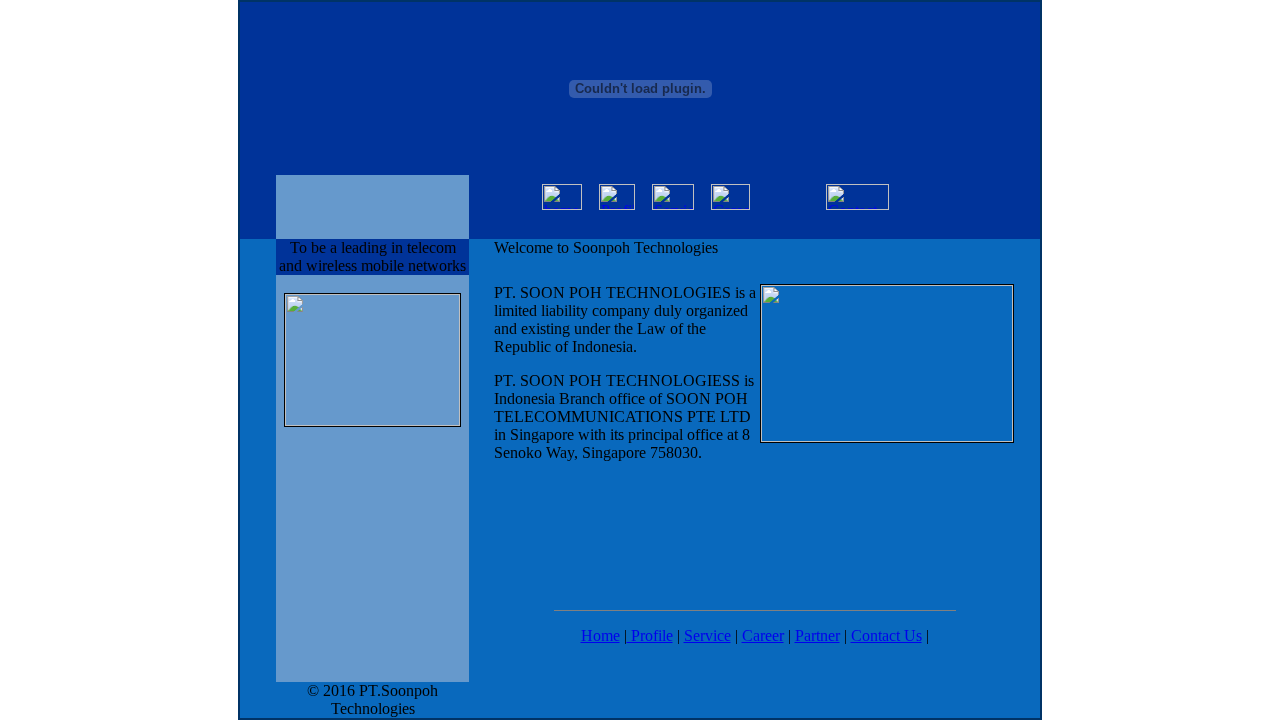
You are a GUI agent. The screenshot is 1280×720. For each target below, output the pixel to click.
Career (763, 635)
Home (600, 635)
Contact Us (886, 635)
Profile (650, 635)
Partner (817, 635)
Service (707, 635)
